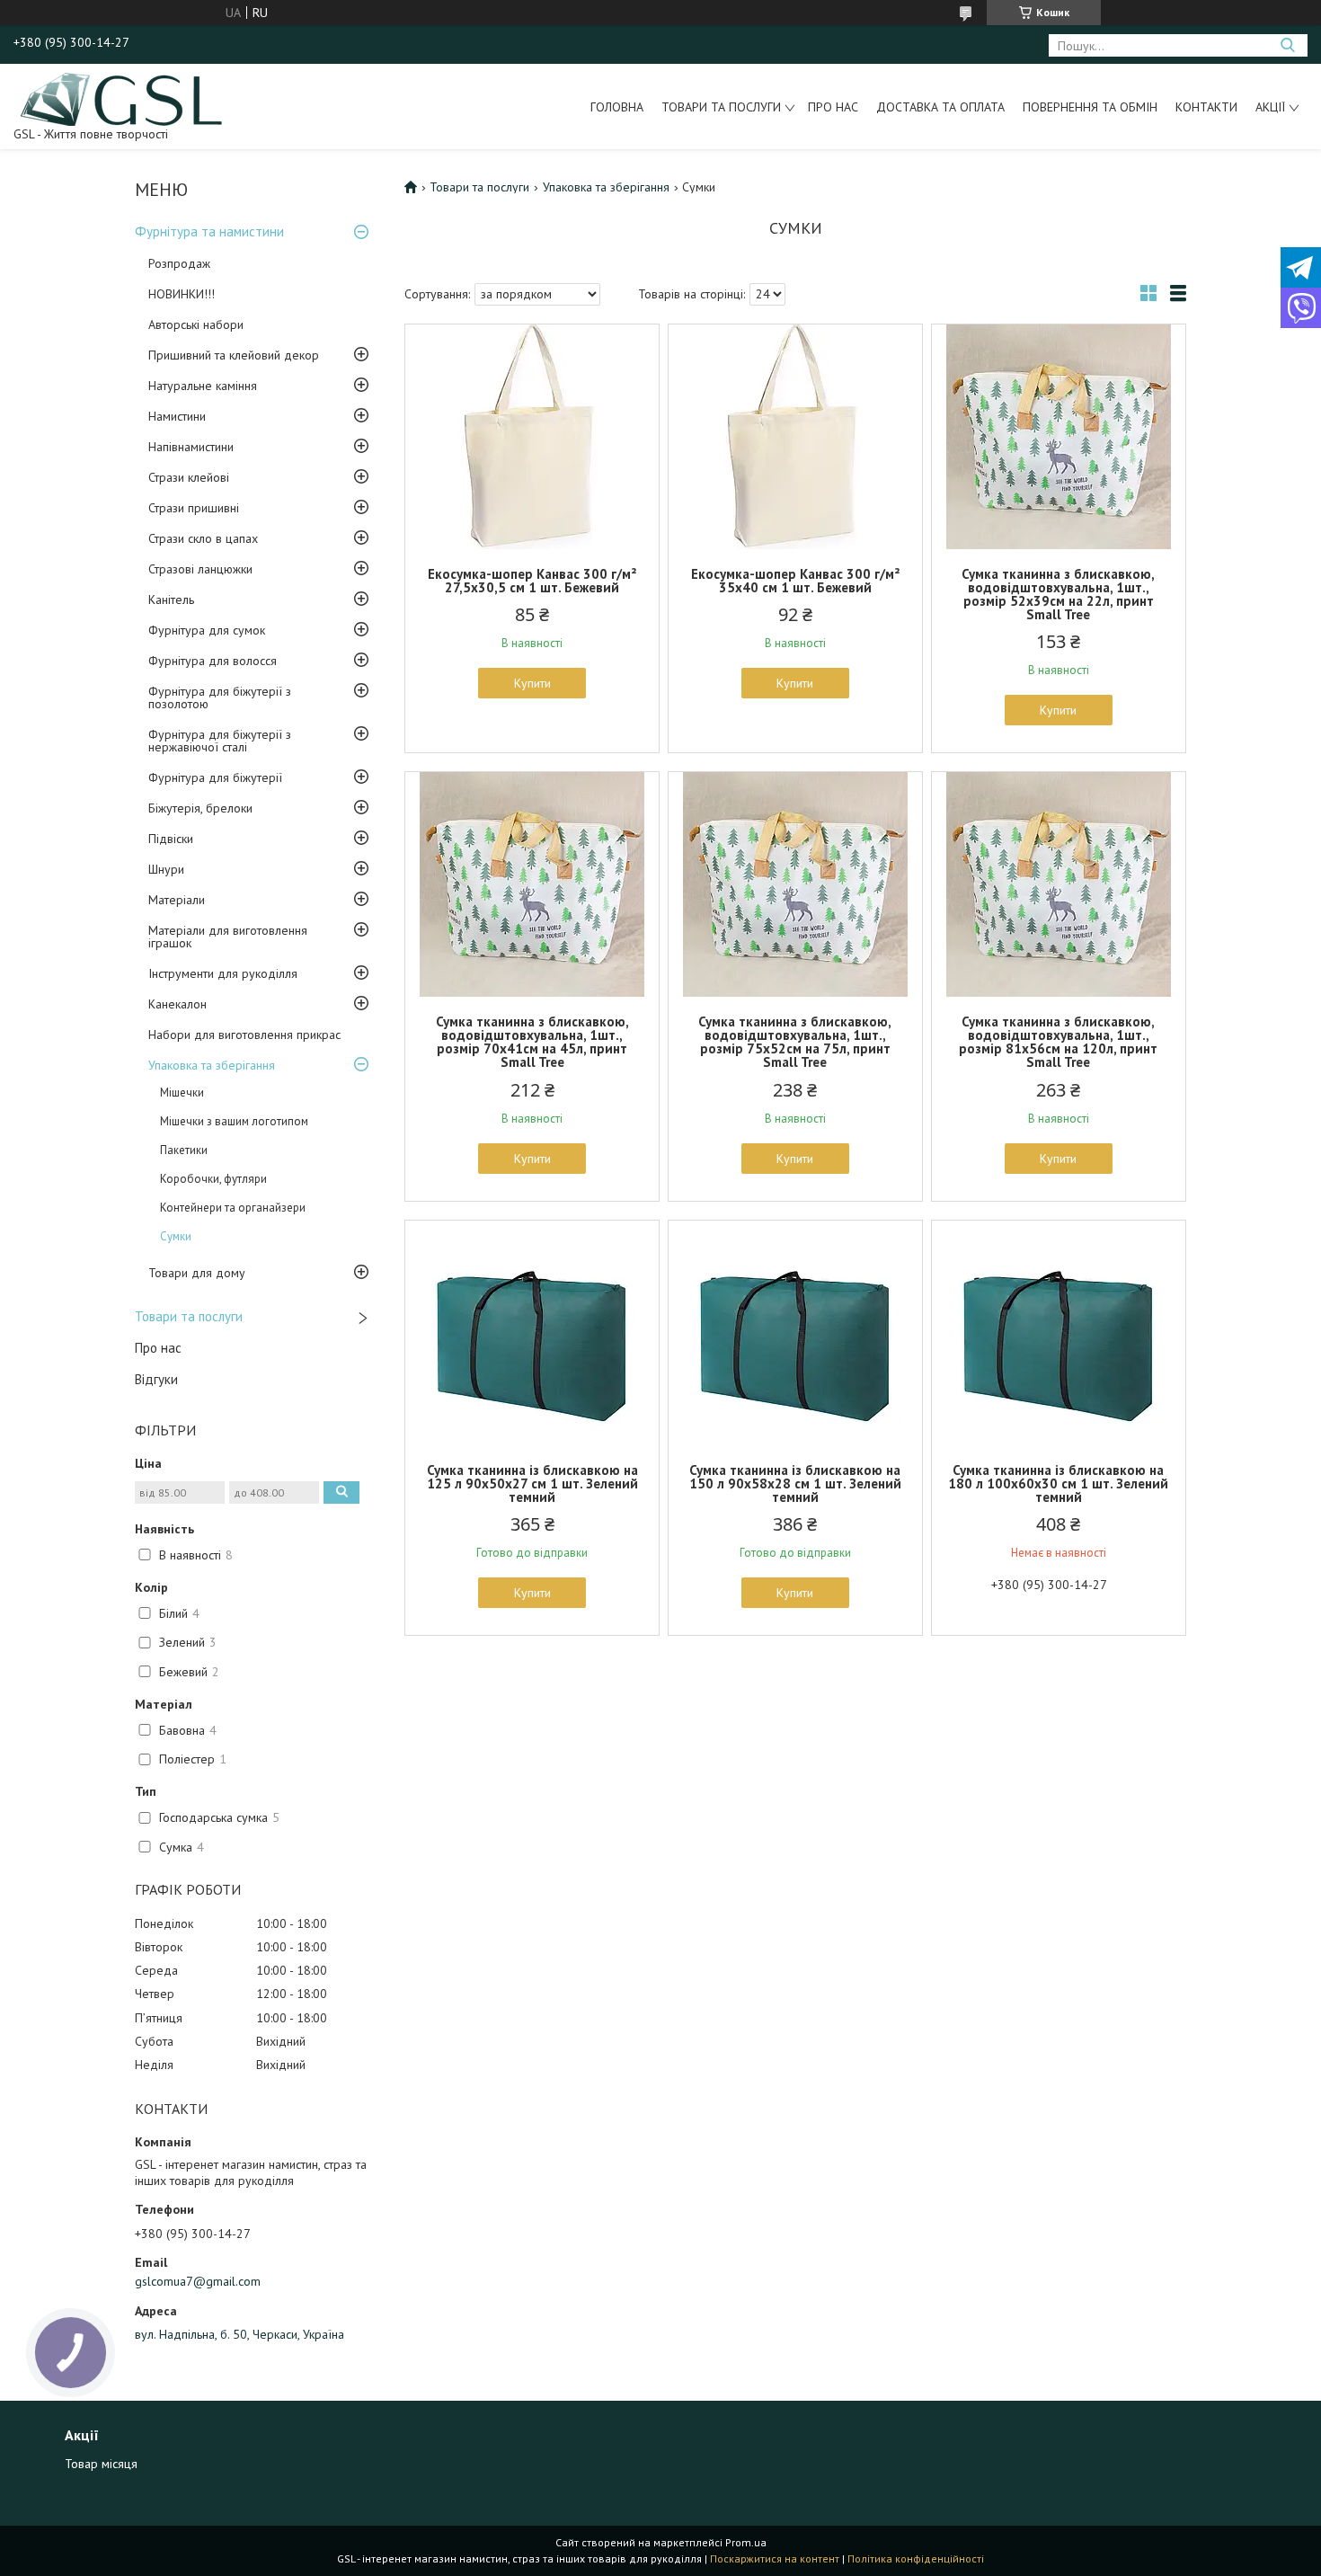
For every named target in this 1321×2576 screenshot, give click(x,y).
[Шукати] (1287, 45)
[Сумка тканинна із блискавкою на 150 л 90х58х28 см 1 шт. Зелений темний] (795, 1333)
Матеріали (177, 900)
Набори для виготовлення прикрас (244, 1035)
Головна (617, 107)
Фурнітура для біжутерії (215, 777)
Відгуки (156, 1379)
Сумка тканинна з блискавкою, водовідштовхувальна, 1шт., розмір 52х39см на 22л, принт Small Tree (1058, 594)
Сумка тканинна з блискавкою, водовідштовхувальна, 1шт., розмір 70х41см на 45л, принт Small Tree (532, 1042)
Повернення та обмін (1090, 107)
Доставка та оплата (940, 107)
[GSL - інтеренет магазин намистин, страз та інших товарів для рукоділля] (123, 98)
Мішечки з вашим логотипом (234, 1121)
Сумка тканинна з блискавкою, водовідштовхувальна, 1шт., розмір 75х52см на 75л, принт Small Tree (795, 1042)
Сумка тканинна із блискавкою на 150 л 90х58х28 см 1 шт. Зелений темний (795, 1483)
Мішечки (182, 1093)
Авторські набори (196, 324)
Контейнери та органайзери (233, 1208)
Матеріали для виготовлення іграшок (228, 937)
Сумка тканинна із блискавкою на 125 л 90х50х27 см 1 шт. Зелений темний (532, 1483)
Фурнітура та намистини (209, 231)
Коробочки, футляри (213, 1179)
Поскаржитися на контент (775, 2558)
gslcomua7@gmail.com (198, 2281)
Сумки (176, 1236)
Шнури (166, 869)
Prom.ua (746, 2542)
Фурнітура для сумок (207, 630)
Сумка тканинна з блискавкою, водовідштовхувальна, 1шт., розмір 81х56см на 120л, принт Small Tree (1058, 1042)
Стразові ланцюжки (200, 569)
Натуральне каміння (203, 386)
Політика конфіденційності (916, 2558)
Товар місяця (101, 2464)
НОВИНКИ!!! (182, 294)
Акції (1270, 107)
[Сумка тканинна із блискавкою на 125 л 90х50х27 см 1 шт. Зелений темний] (532, 1333)
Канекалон (177, 1004)
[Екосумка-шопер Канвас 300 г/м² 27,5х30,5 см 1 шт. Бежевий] (532, 437)
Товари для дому (197, 1273)
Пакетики (184, 1150)
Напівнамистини (191, 447)
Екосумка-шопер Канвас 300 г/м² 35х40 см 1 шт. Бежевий (795, 581)
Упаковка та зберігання (212, 1065)
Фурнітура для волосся (213, 661)
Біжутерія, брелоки (200, 808)
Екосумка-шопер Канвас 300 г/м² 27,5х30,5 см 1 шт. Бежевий (532, 581)
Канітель (171, 600)
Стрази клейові (189, 477)
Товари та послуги (721, 107)
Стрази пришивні (194, 508)
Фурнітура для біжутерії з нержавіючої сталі (220, 741)
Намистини (177, 416)
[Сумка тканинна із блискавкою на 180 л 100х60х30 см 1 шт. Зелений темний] (1059, 1333)
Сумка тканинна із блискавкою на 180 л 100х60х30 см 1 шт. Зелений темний (1058, 1483)
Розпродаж (179, 263)
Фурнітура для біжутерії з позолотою (220, 697)
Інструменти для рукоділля (223, 973)
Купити (532, 683)
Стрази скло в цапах (203, 538)
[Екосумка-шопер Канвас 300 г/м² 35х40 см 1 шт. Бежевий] (795, 437)
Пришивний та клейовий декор (234, 355)
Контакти (1206, 107)
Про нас (833, 107)
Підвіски (171, 839)
